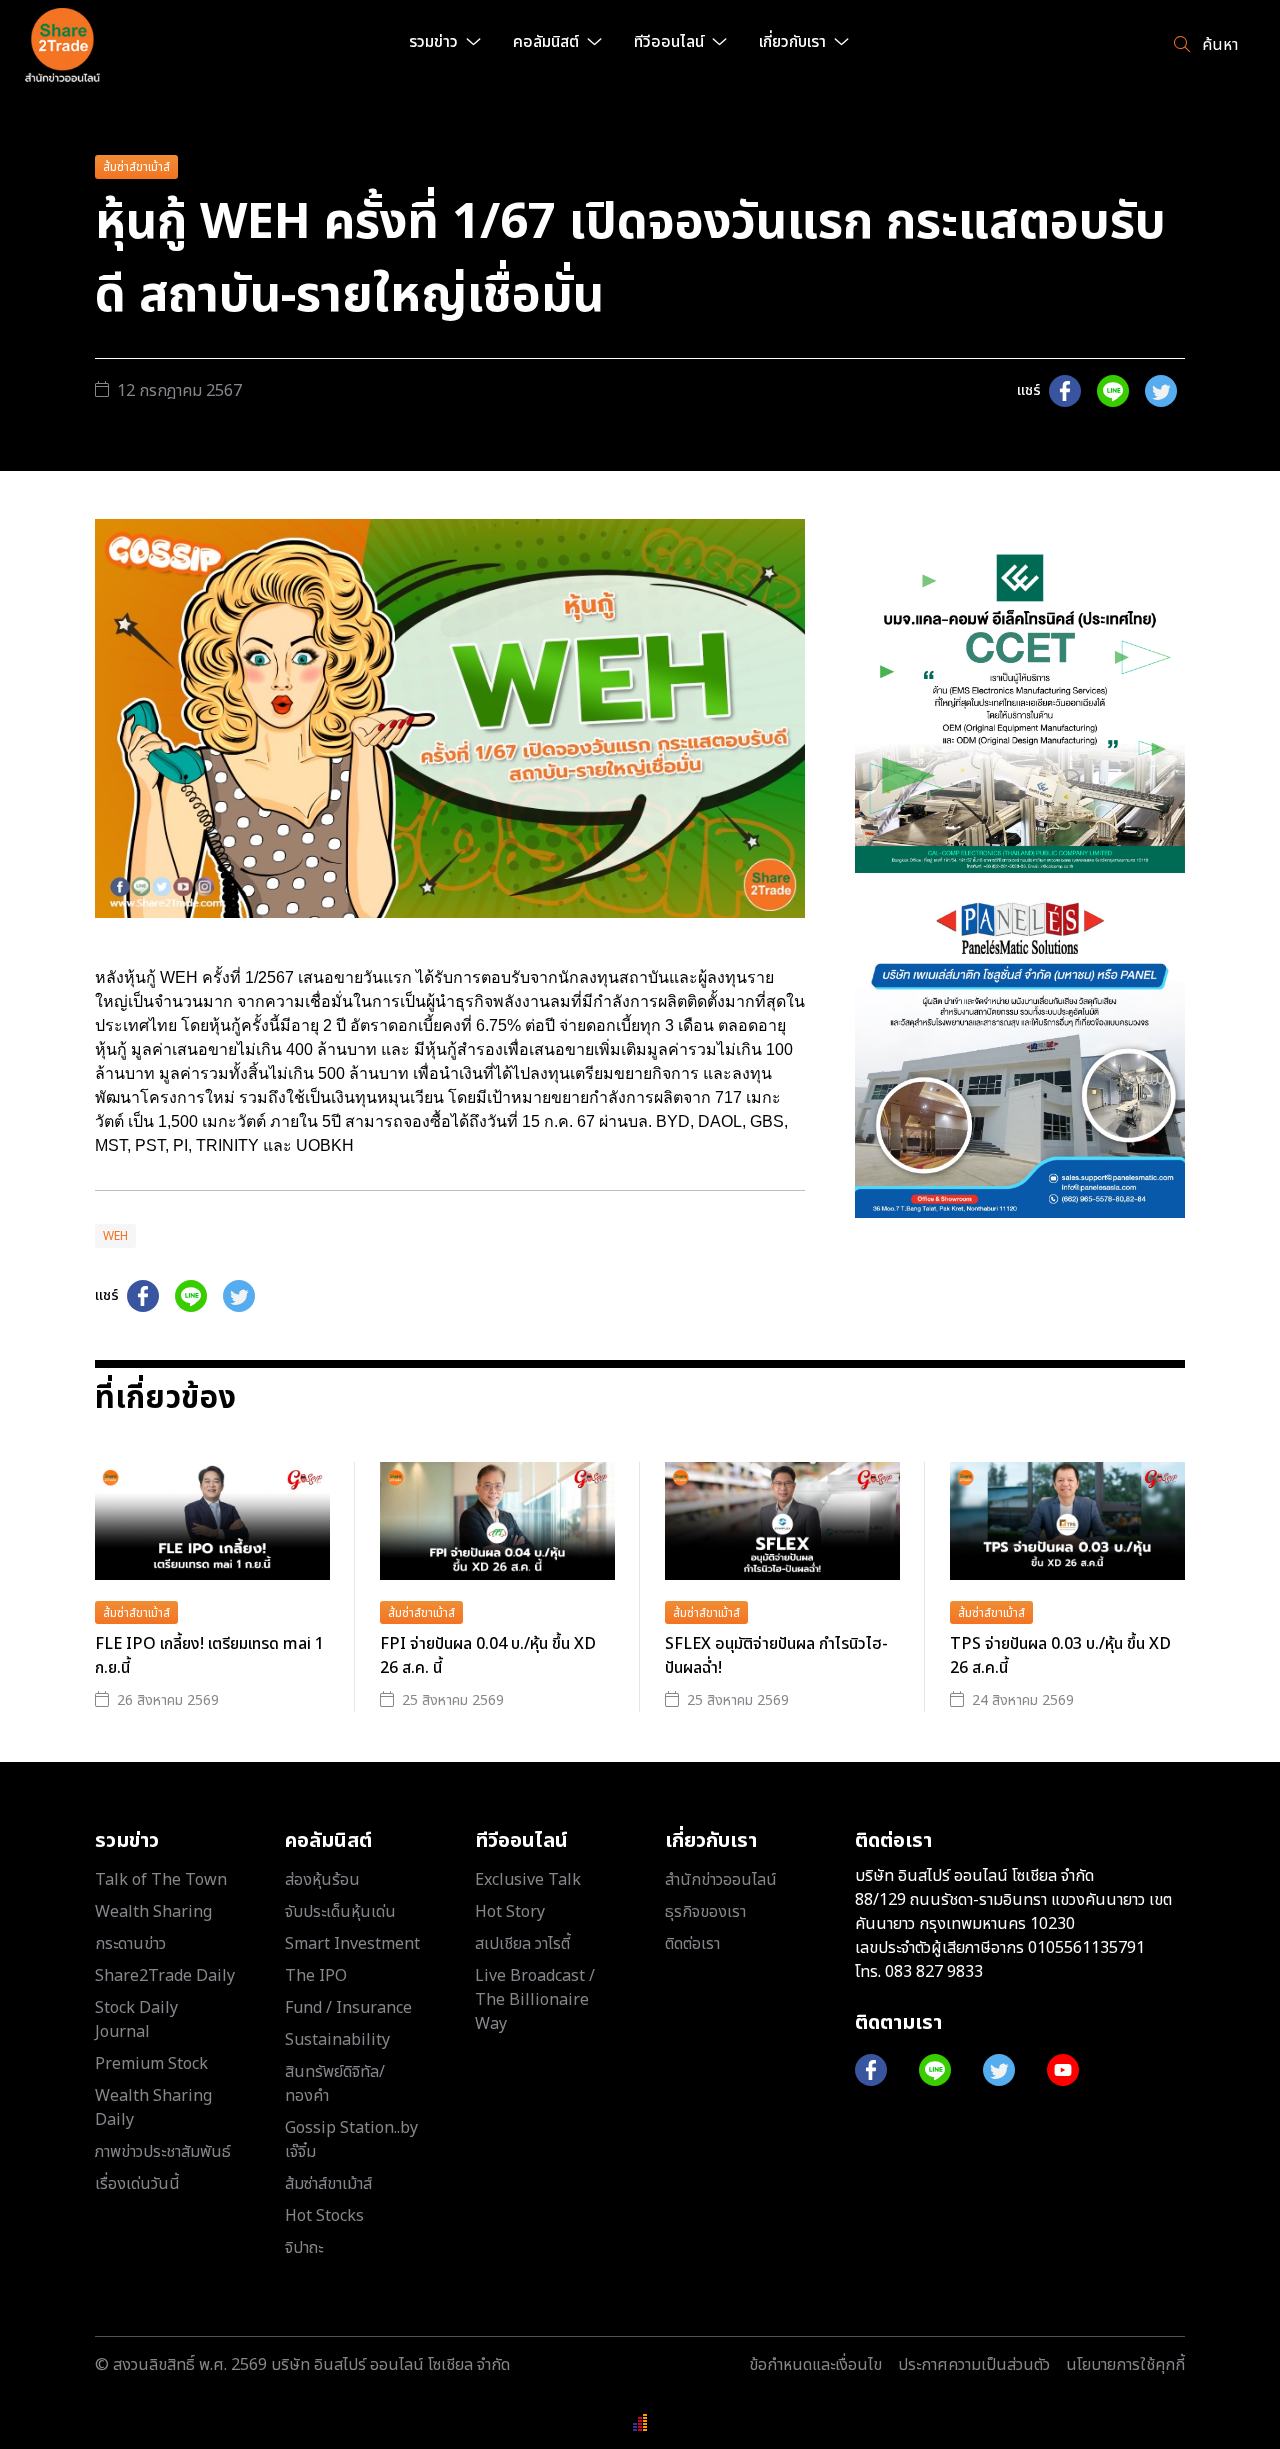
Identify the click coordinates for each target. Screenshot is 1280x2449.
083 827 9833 (934, 1972)
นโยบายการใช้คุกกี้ (1125, 2365)
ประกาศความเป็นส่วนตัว (974, 2365)
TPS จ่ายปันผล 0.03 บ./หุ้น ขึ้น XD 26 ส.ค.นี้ (1060, 1656)
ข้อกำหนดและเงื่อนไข (815, 2365)
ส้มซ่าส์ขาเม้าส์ (136, 167)
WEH (115, 1236)
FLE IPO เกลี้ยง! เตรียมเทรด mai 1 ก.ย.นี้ (209, 1656)
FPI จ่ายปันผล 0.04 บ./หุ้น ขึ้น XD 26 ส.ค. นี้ (488, 1656)
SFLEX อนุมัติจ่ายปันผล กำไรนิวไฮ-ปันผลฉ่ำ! (776, 1656)
